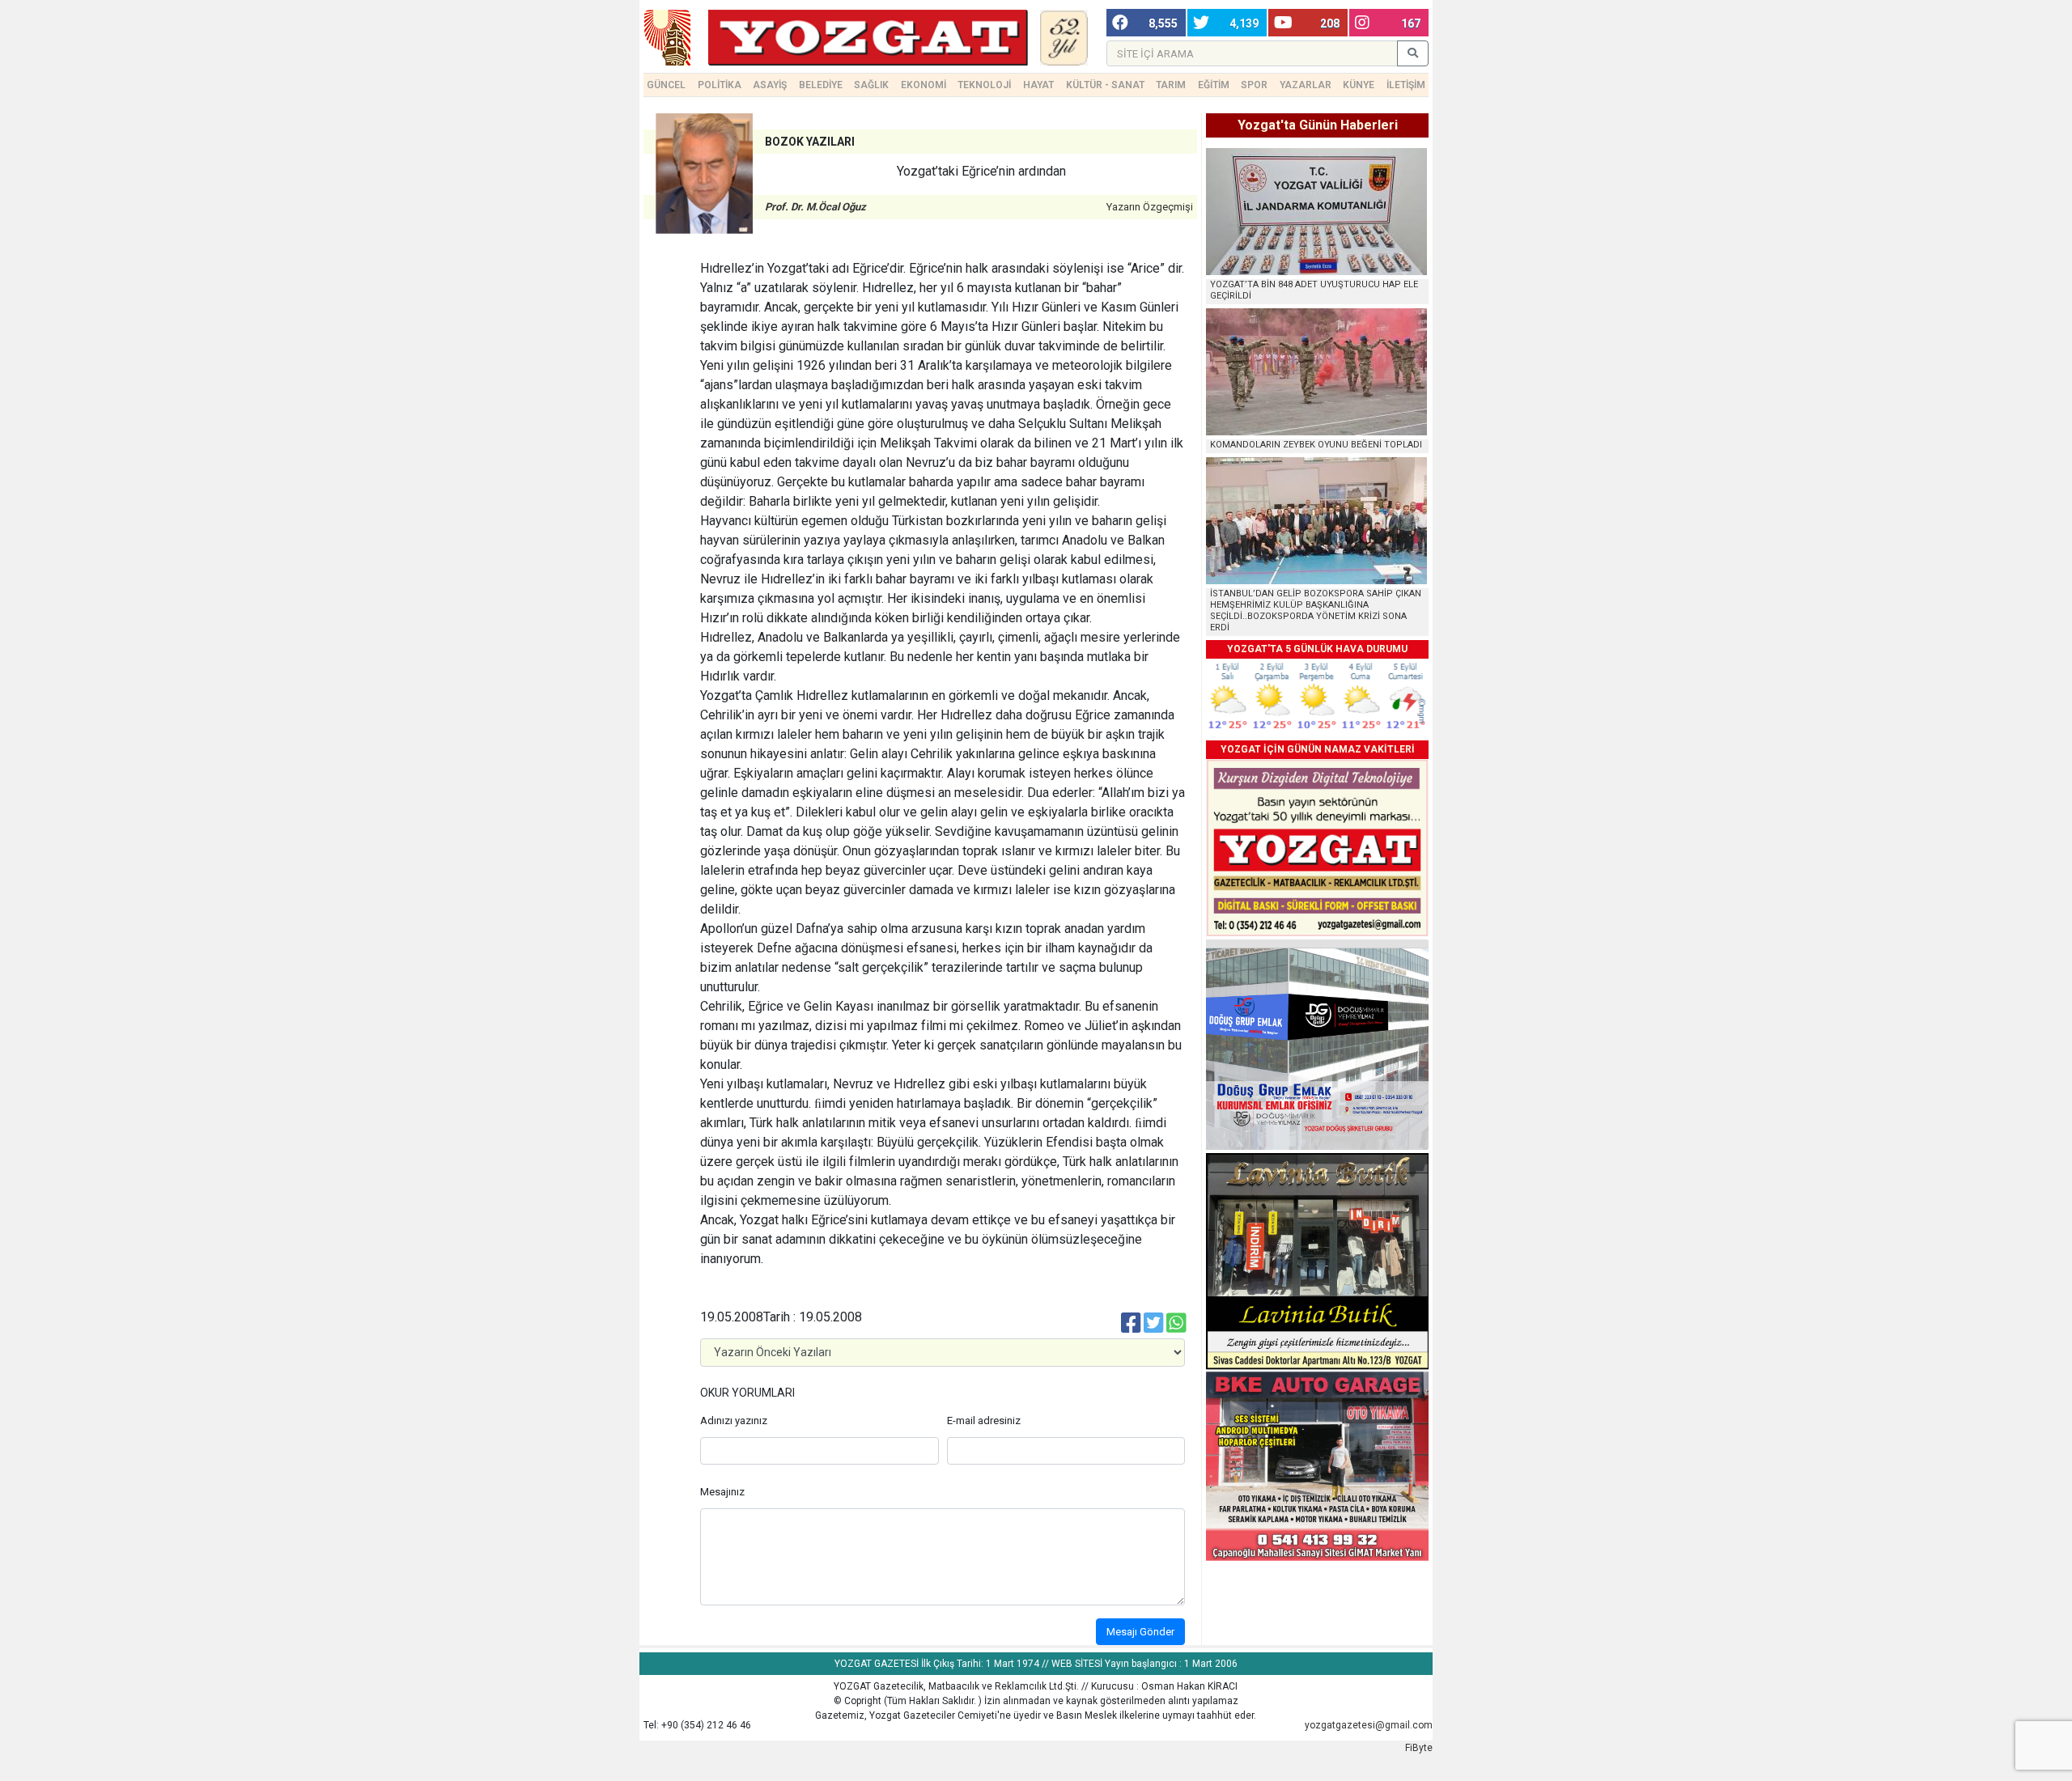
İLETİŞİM (1406, 85)
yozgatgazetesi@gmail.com (1369, 1725)
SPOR (1254, 85)
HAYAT (1038, 85)
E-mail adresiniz (984, 1421)
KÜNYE (1359, 85)
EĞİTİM (1214, 85)
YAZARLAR (1306, 85)
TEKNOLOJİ (984, 85)
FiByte (1419, 1748)
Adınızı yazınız (734, 1421)
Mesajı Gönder (1140, 1632)
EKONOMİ (923, 85)
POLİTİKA (720, 85)
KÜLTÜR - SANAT (1105, 85)
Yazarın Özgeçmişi (1150, 207)
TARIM (1171, 85)
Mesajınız (722, 1492)
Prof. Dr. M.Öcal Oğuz (815, 207)
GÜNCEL (666, 85)
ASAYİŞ (770, 85)
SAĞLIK (871, 85)
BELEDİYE (821, 85)
